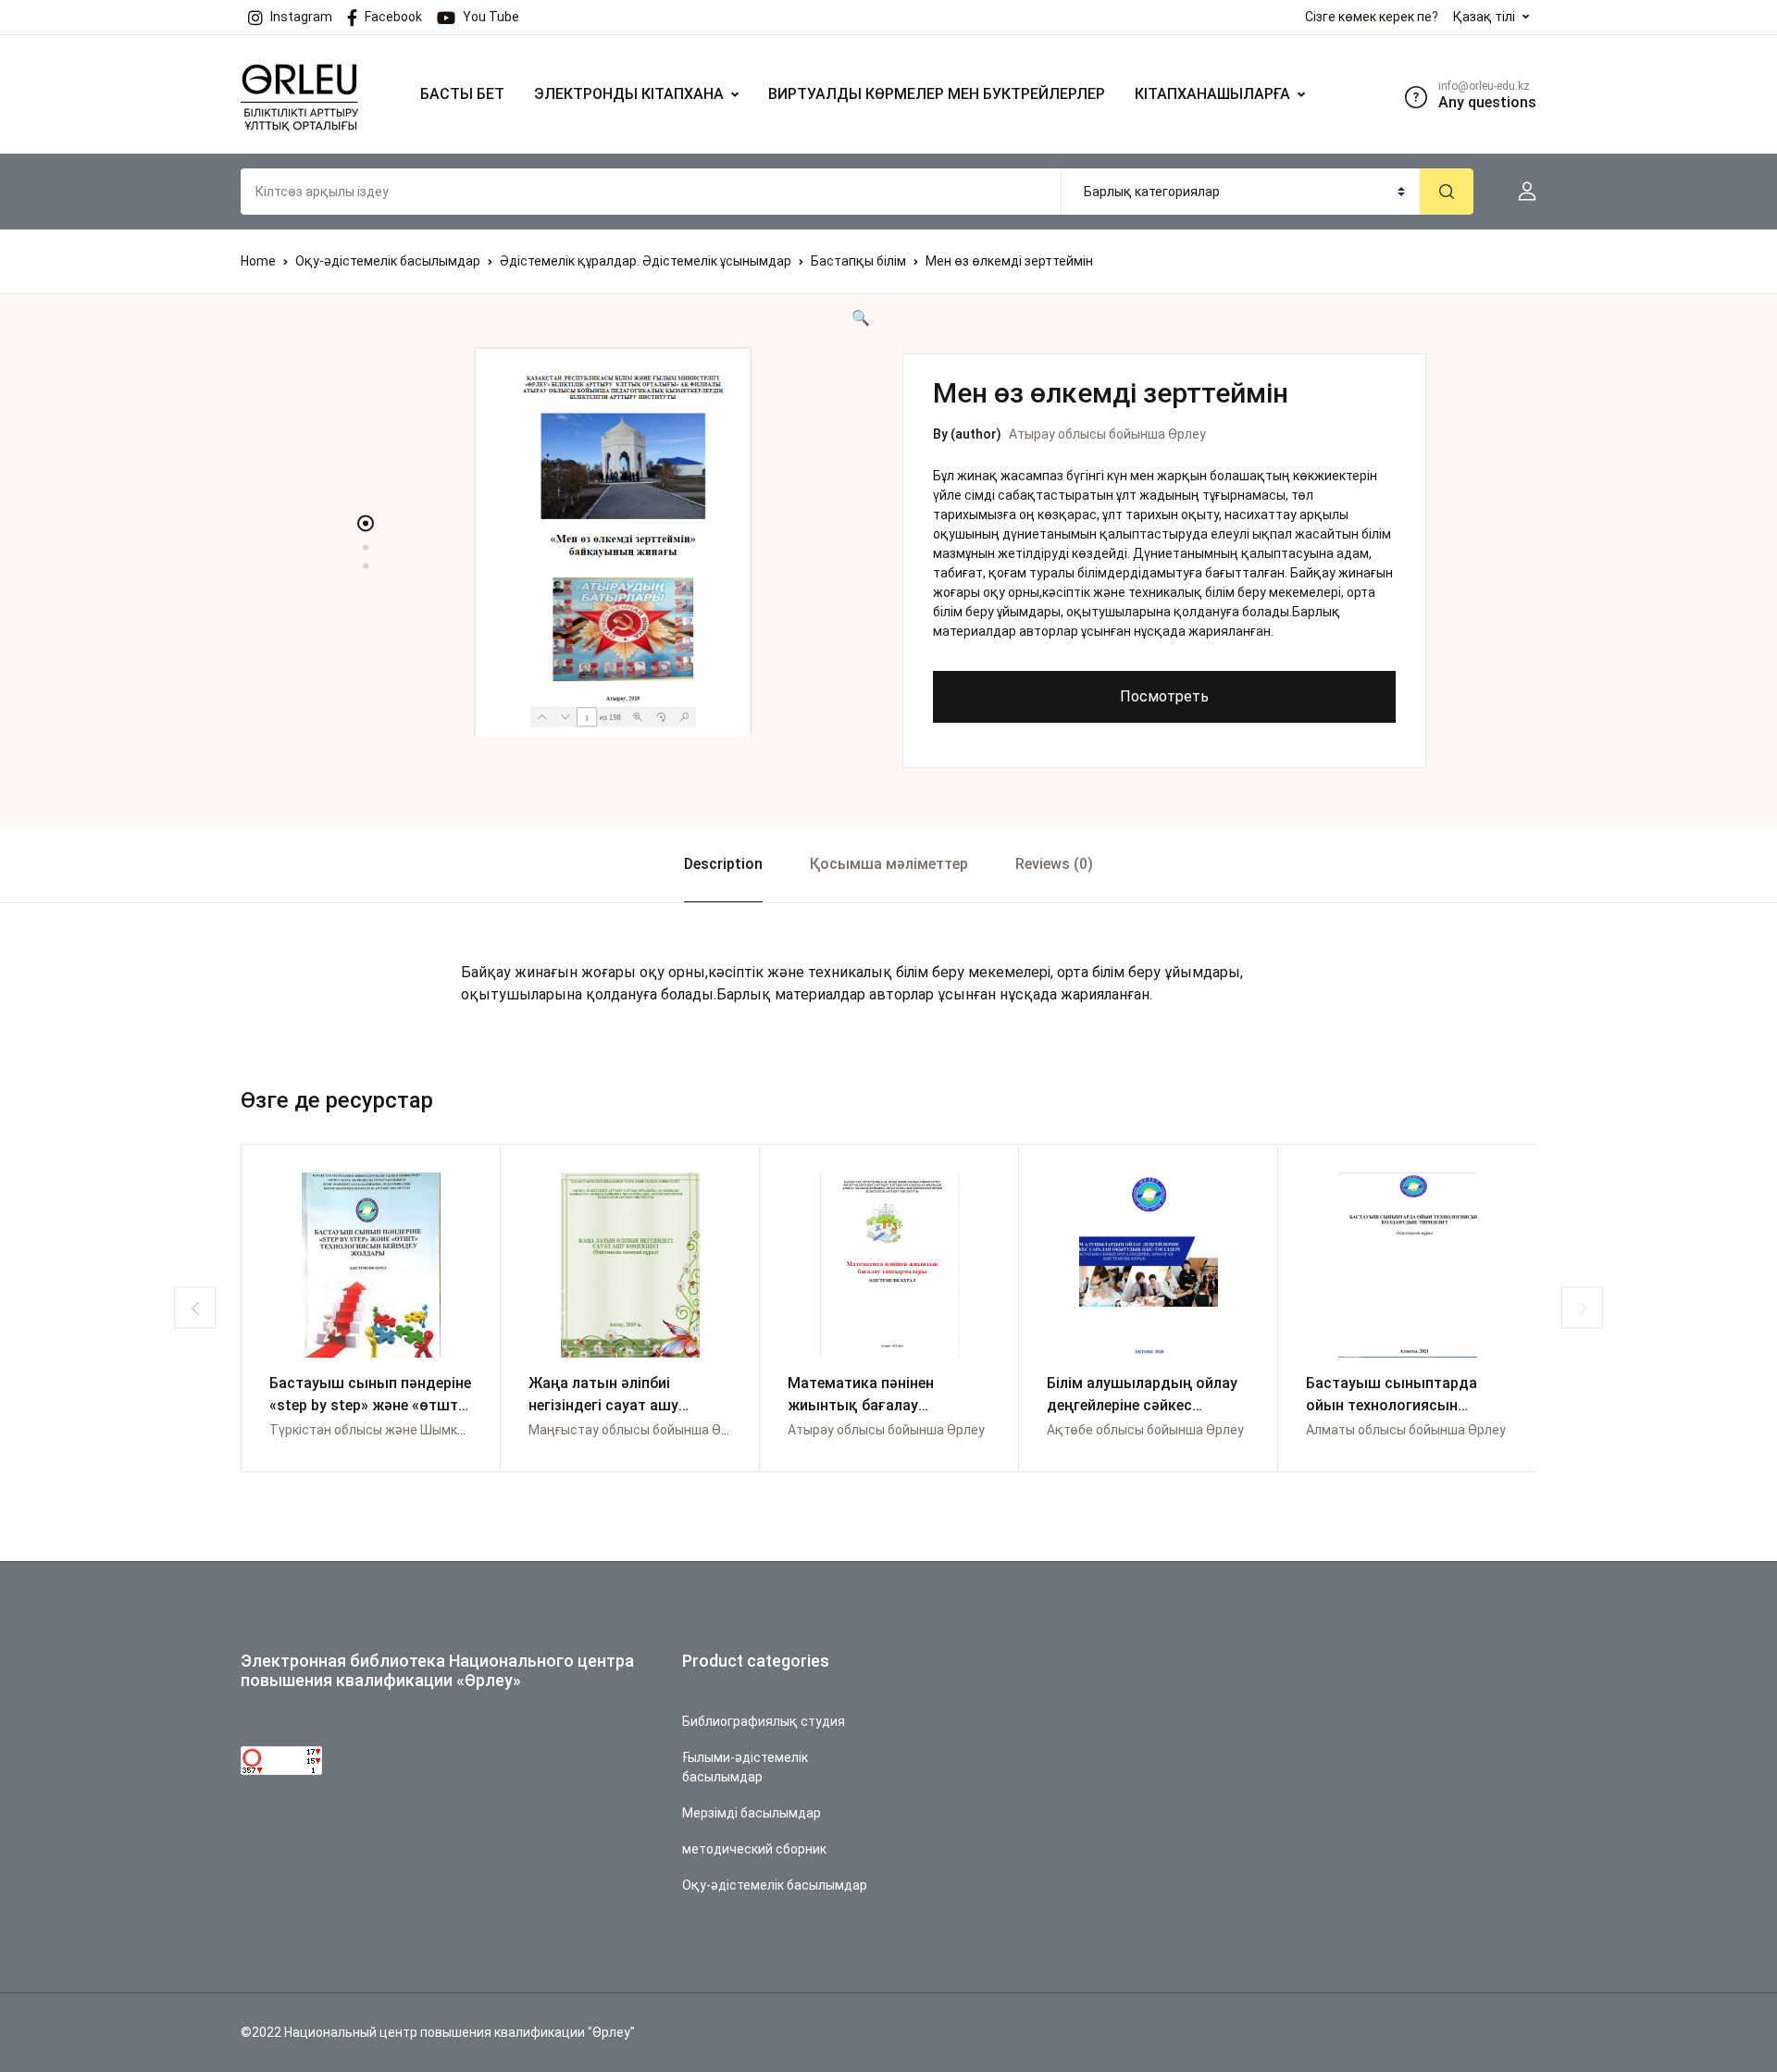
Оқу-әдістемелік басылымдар (388, 261)
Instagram (301, 17)
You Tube (491, 17)
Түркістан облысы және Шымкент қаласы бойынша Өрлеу (449, 1430)
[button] (1520, 192)
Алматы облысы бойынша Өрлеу (1406, 1430)
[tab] (723, 865)
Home (258, 261)
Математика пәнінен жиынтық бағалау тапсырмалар (861, 1405)
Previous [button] (195, 1308)
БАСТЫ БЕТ (462, 94)
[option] (613, 542)
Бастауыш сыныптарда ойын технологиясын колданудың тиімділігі (1392, 1405)
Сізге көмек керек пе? (1372, 17)
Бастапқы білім (858, 261)
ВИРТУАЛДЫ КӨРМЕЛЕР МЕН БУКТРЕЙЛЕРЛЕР (937, 94)
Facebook (393, 17)
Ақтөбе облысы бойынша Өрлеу (1145, 1430)
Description (723, 864)
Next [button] (1582, 1308)
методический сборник (754, 1849)
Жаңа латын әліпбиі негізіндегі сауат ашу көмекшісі (603, 1405)
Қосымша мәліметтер (889, 864)
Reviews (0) (1054, 864)
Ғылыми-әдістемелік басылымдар (745, 1767)
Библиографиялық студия (764, 1721)
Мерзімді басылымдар (752, 1813)
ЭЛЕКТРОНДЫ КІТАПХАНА (629, 94)
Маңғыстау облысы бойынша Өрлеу (639, 1430)
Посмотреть (1164, 696)
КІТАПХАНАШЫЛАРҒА (1212, 94)
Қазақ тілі (1484, 17)
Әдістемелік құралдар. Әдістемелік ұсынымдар (646, 261)
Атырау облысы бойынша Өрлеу (1107, 434)
